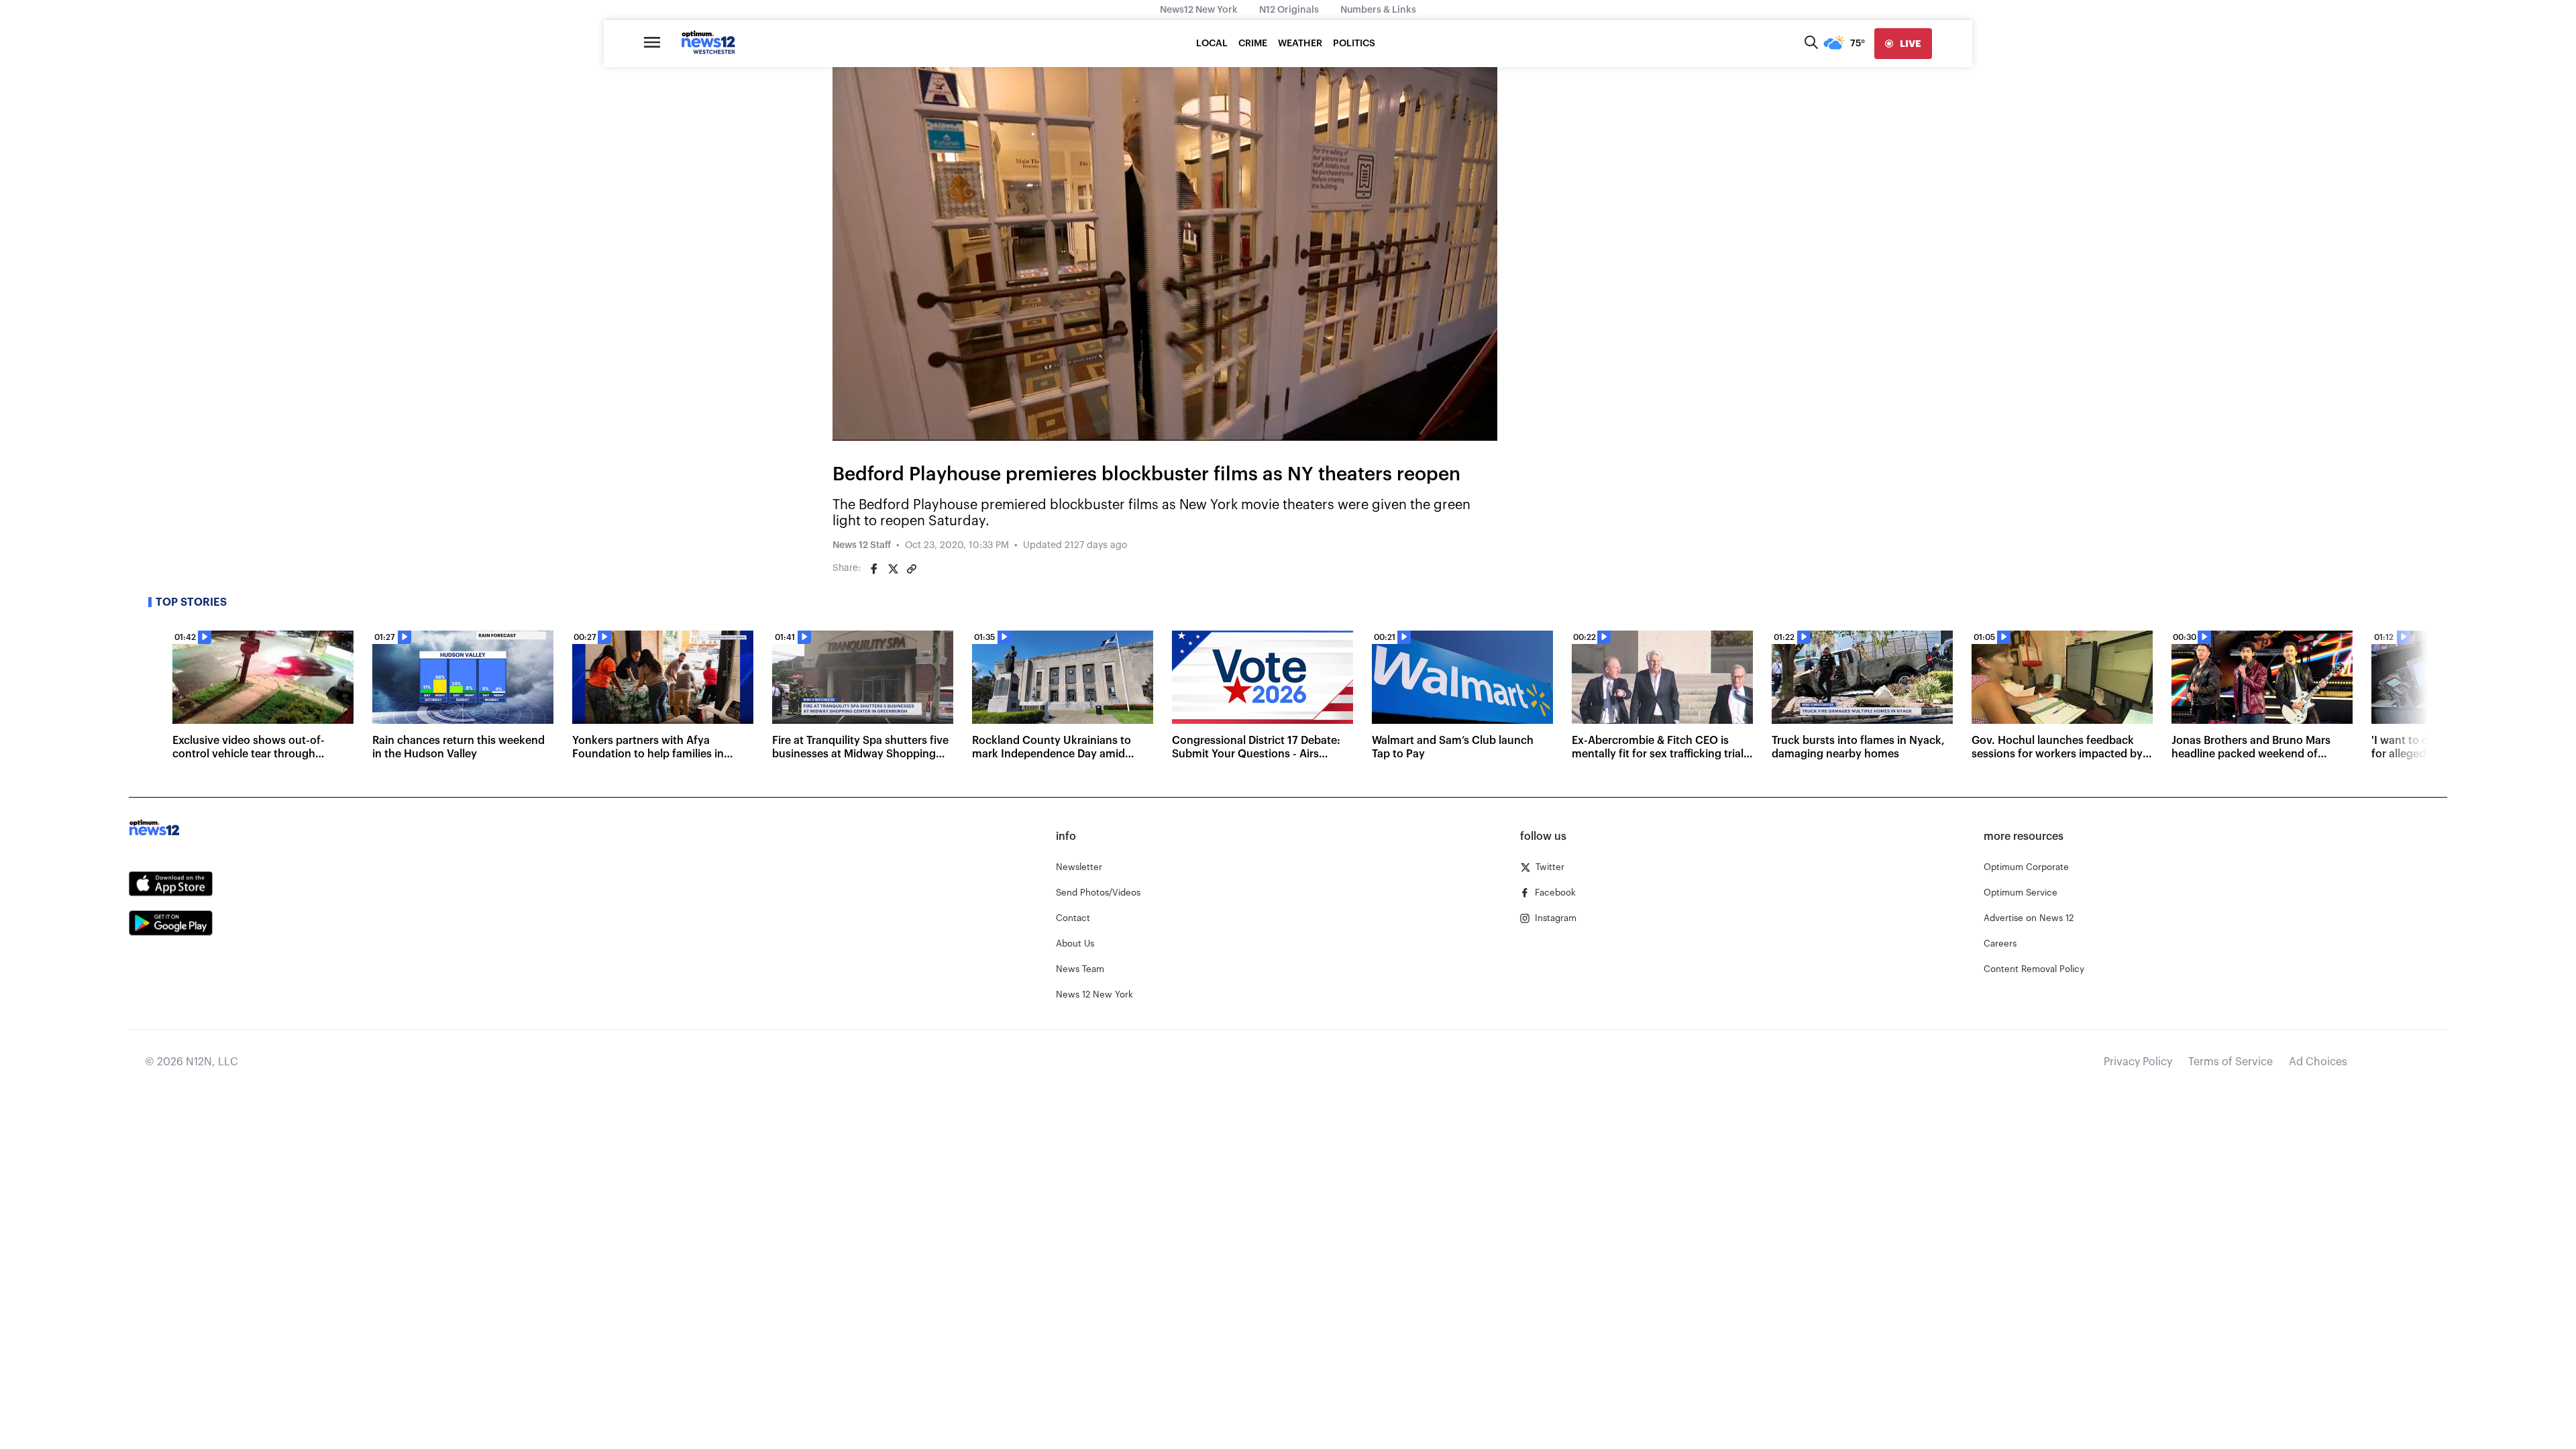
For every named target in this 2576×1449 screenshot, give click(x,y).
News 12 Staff (862, 545)
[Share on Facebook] (874, 569)
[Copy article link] (912, 569)
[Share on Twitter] (893, 569)
